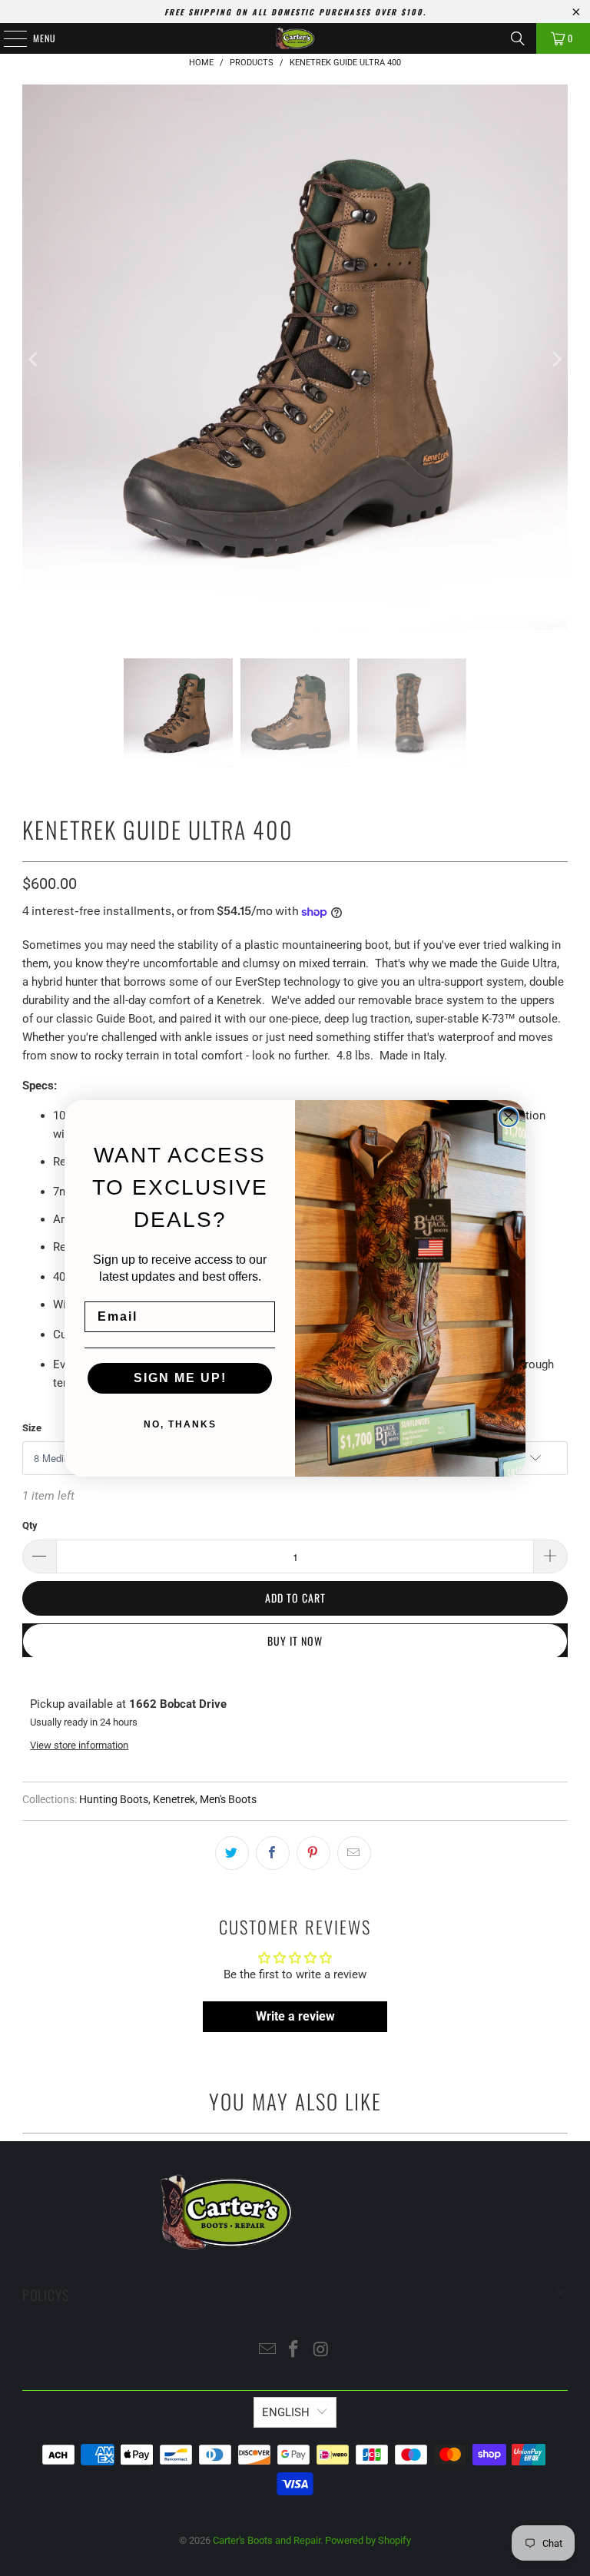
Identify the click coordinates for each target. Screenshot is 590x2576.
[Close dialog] (509, 1117)
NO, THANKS (180, 1424)
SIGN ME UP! (180, 1378)
